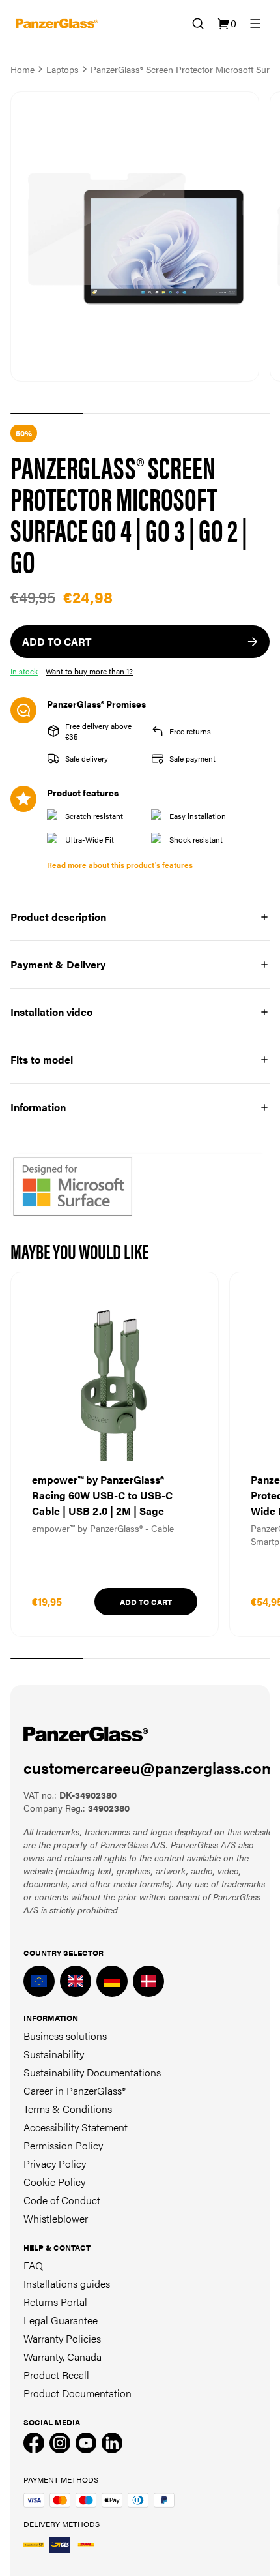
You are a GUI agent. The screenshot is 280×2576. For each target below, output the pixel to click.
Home (22, 69)
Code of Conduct (62, 2200)
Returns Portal (55, 2302)
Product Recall (56, 2375)
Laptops (63, 69)
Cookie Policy (54, 2182)
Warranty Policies (62, 2338)
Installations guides (67, 2284)
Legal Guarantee (61, 2320)
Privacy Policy (55, 2164)
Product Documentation (77, 2393)
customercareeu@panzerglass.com (149, 1767)
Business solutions (65, 2036)
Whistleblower (56, 2218)
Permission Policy (63, 2145)
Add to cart (146, 1602)
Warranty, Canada (63, 2357)
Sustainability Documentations (92, 2072)
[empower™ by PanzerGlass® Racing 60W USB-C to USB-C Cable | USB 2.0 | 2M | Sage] (115, 1454)
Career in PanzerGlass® (75, 2090)
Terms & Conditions (68, 2109)
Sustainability (54, 2054)
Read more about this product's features (120, 865)
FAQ (33, 2265)
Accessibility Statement (76, 2127)
